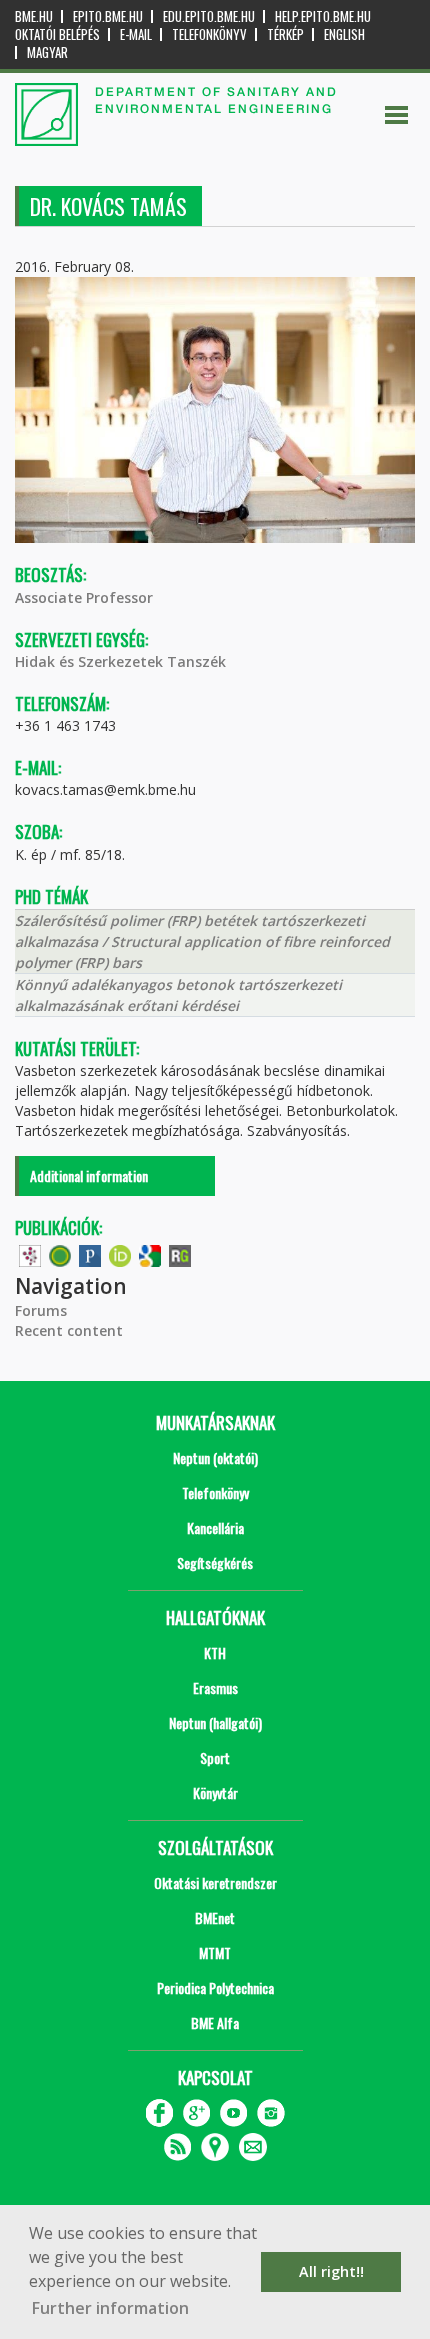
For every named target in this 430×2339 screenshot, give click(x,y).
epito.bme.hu (108, 16)
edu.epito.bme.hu (209, 16)
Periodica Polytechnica (215, 1987)
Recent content (69, 1330)
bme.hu (34, 16)
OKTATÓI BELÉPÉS (57, 34)
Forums (41, 1310)
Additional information (89, 1175)
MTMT (215, 1952)
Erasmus (215, 1687)
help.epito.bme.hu (323, 16)
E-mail (136, 34)
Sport (215, 1757)
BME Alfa (215, 2022)
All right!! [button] (331, 2271)
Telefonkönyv (209, 34)
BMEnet (215, 1917)
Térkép (285, 34)
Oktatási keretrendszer (215, 1882)
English (344, 34)
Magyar (47, 52)
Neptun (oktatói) (215, 1457)
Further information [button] (110, 2308)
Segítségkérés (215, 1562)
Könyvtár (215, 1792)
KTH (215, 1652)
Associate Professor (84, 597)
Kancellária (215, 1527)
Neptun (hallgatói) (215, 1722)
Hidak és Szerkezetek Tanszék (120, 661)
